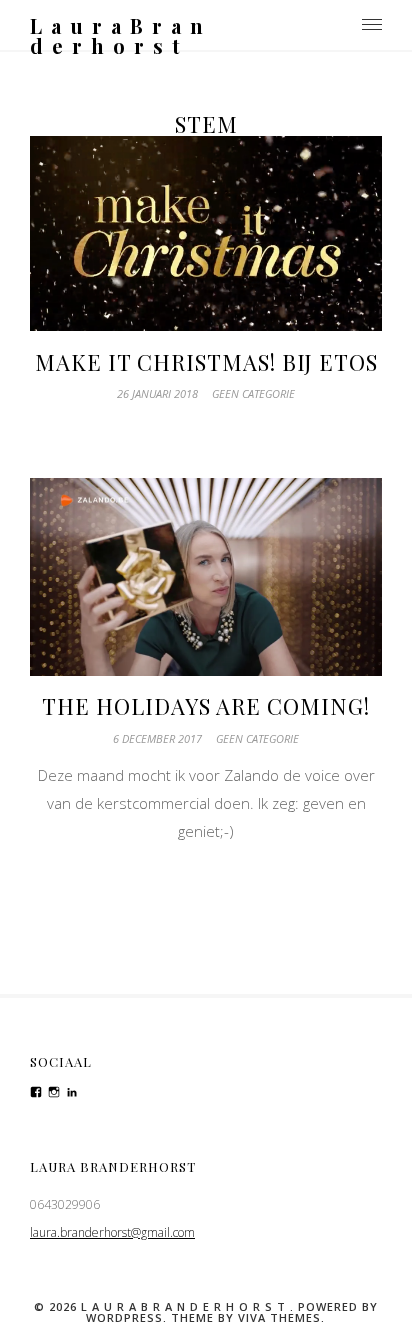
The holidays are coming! (206, 706)
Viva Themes (279, 1317)
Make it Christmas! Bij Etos (206, 362)
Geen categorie (253, 393)
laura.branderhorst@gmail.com (112, 1232)
